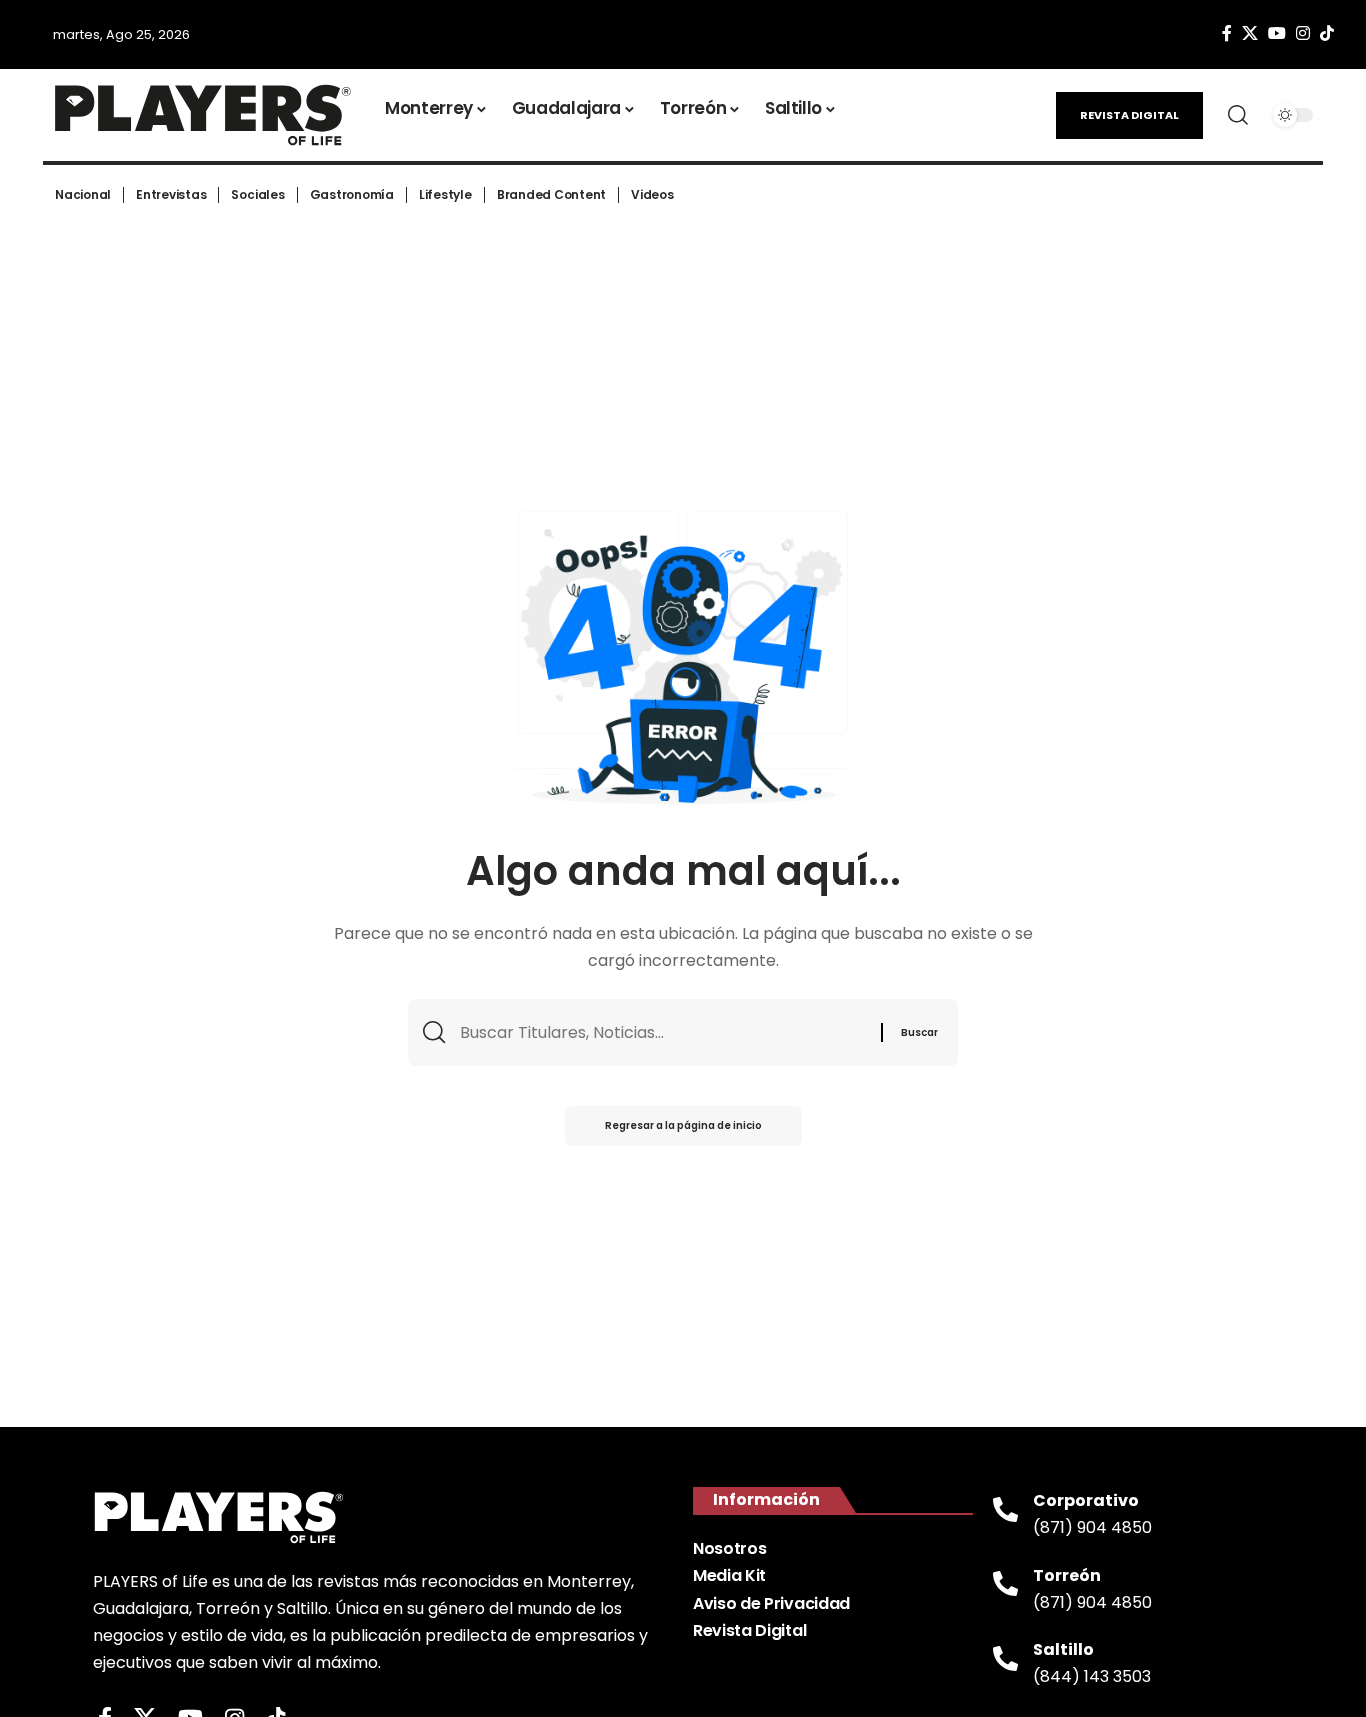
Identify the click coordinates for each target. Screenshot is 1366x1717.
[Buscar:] (663, 1032)
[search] (1238, 115)
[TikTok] (1327, 33)
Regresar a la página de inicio (683, 1125)
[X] (1250, 33)
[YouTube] (1277, 33)
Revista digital (1129, 115)
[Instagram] (1303, 33)
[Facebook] (1227, 33)
